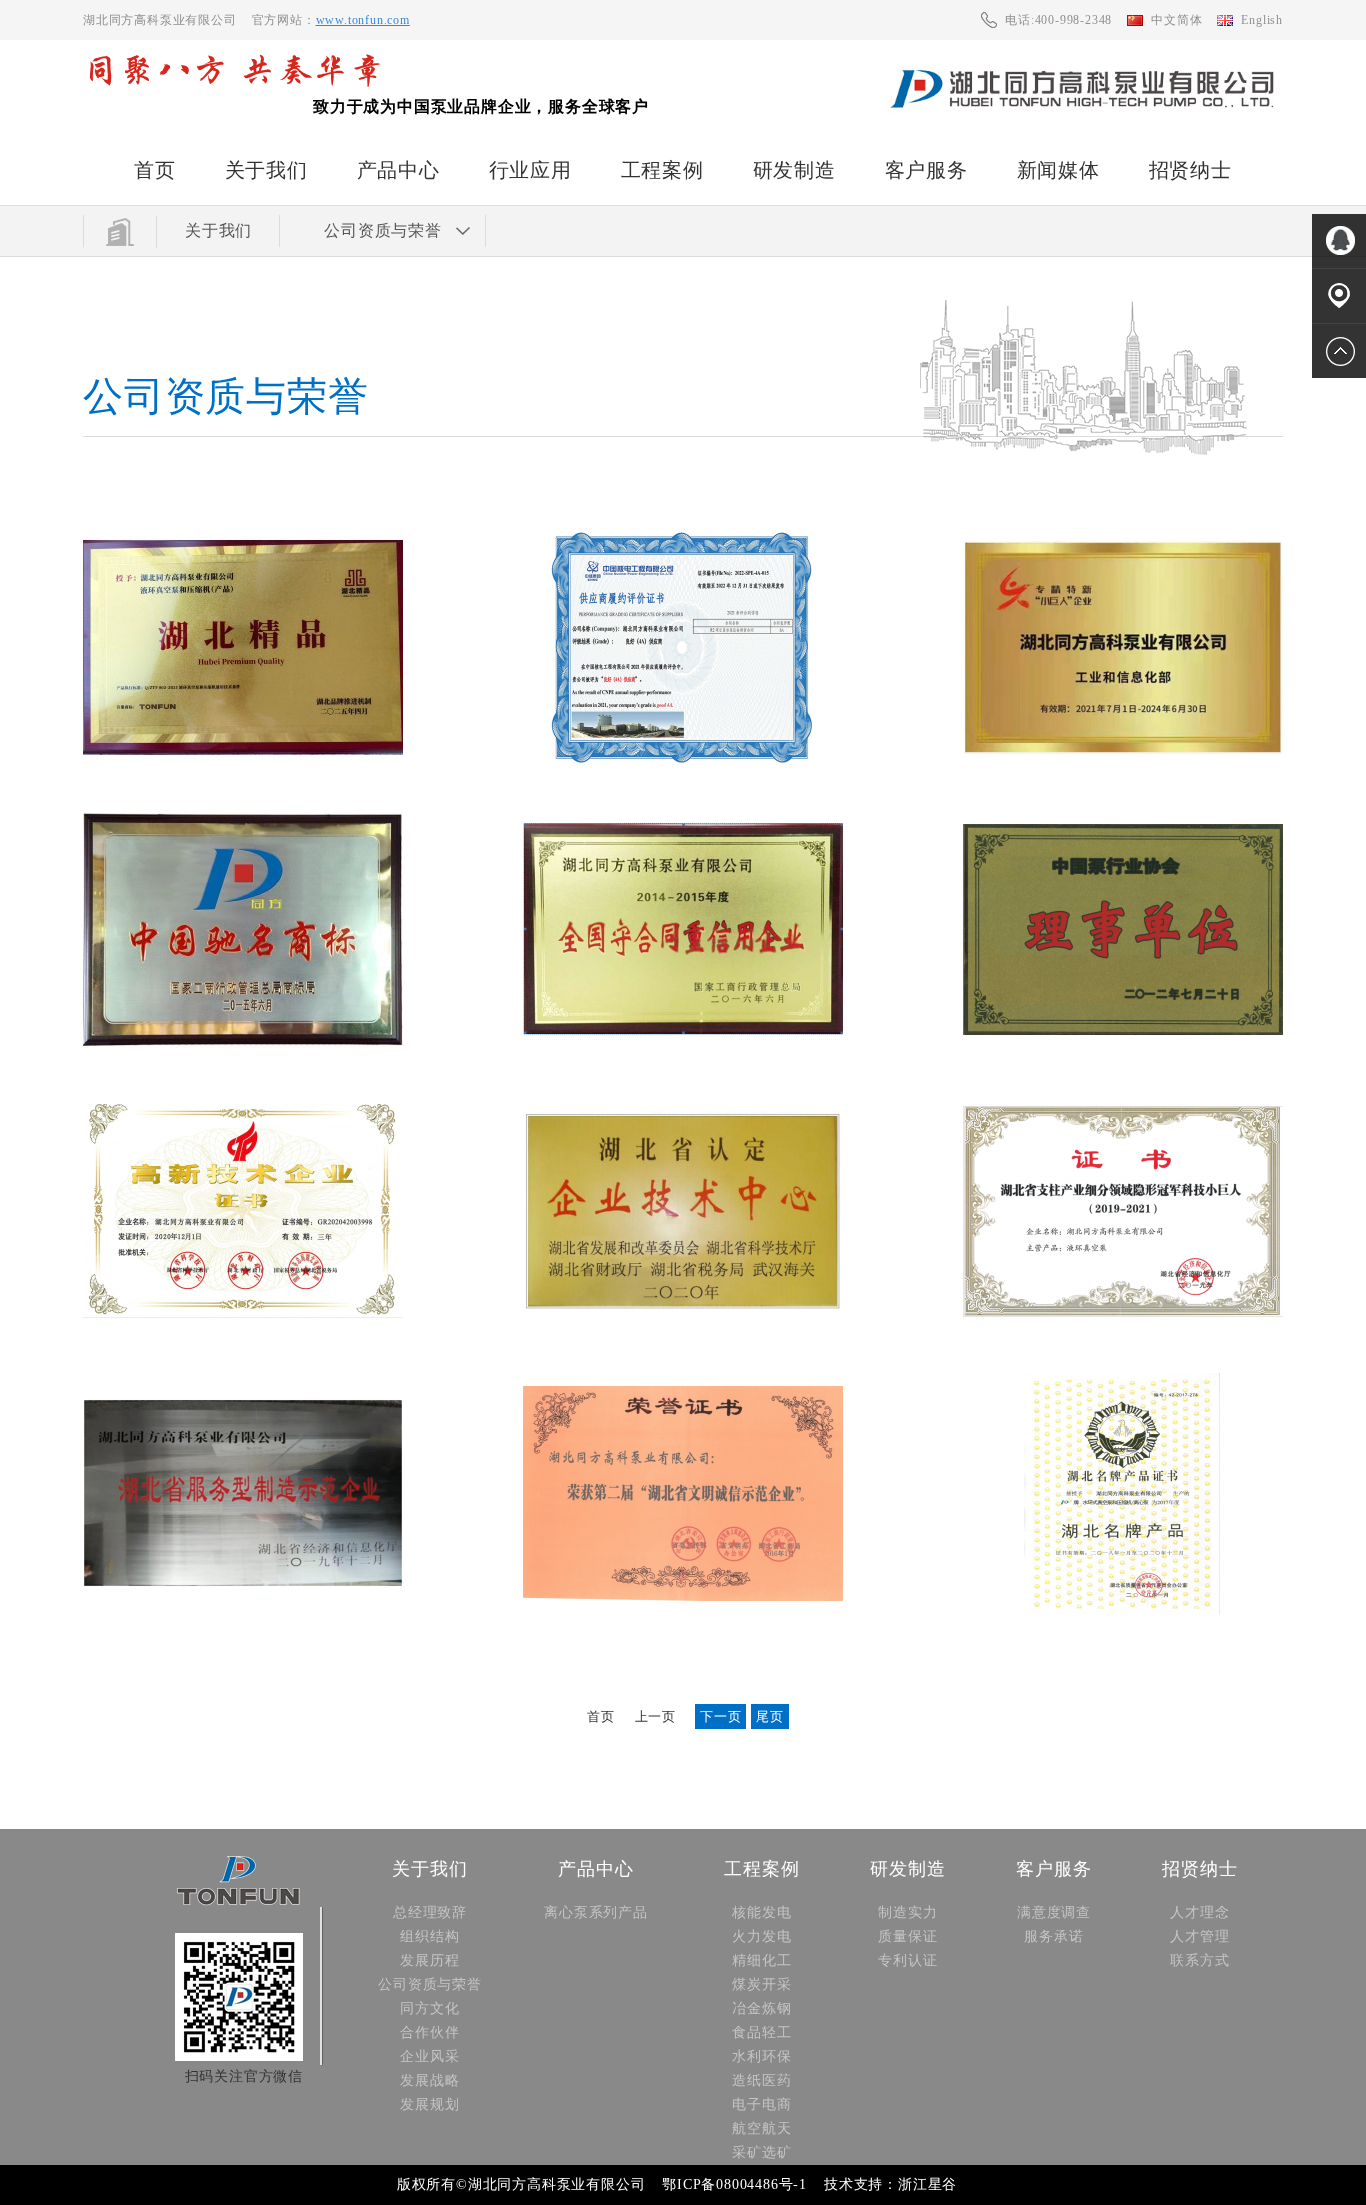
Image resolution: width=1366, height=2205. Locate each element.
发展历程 (429, 1960)
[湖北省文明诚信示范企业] (683, 1494)
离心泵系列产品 (596, 1912)
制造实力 (907, 1912)
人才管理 (1199, 1936)
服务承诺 (1053, 1936)
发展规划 (429, 2104)
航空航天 (761, 2128)
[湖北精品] (243, 648)
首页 (155, 170)
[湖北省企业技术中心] (683, 1212)
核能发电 (761, 1912)
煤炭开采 (761, 1984)
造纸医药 (761, 2080)
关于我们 (266, 170)
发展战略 (429, 2080)
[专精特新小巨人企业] (1123, 648)
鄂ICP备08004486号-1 (734, 2184)
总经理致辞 (430, 1912)
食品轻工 (761, 2032)
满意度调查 (1054, 1912)
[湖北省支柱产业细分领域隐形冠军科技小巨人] (1123, 1212)
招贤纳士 (1190, 170)
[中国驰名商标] (243, 930)
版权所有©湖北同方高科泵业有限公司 (521, 2184)
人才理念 (1199, 1912)
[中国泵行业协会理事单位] (1123, 930)
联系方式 (1199, 1960)
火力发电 (761, 1936)
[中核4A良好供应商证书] (683, 648)
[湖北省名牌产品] (1123, 1494)
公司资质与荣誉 (430, 1984)
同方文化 (429, 2008)
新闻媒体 (1058, 170)
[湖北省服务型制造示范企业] (243, 1494)
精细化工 (761, 1960)
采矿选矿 (761, 2152)
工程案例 (662, 170)
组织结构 (429, 1936)
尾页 (770, 1716)
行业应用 (530, 170)
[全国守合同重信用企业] (683, 930)
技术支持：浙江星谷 (890, 2184)
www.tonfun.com (363, 20)
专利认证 (907, 1960)
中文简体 (1176, 20)
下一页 (720, 1716)
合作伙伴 (429, 2032)
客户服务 (926, 170)
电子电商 (761, 2104)
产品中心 (398, 170)
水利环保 (761, 2056)
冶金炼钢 (761, 2008)
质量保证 (907, 1936)
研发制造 (794, 170)
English (1262, 20)
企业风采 (429, 2056)
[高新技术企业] (243, 1212)
